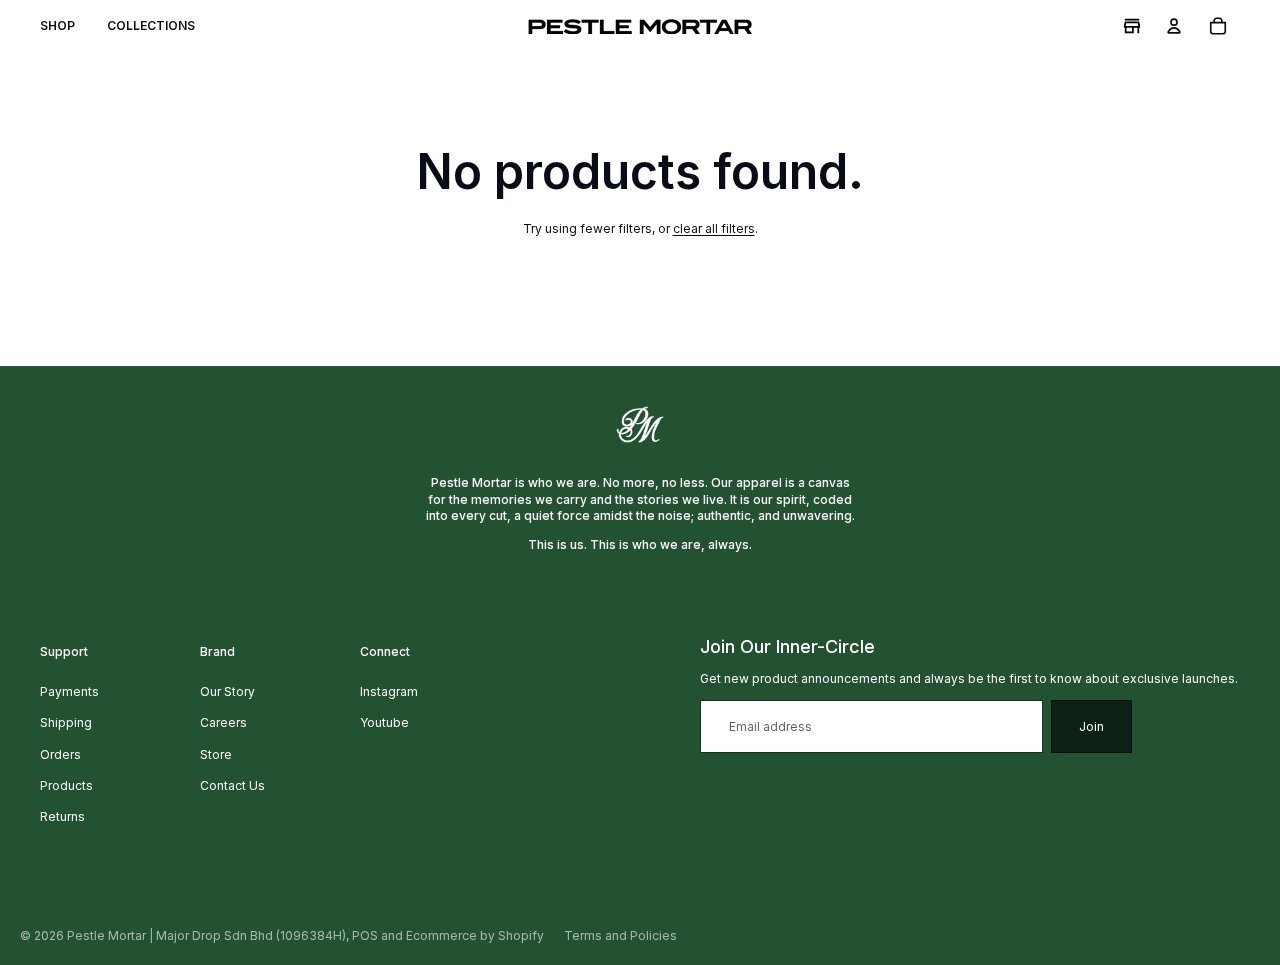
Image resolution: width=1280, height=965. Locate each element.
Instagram (389, 691)
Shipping (66, 722)
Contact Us (232, 785)
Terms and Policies (620, 935)
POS (365, 935)
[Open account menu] (1174, 26)
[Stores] (1132, 26)
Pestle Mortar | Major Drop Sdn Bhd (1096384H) (206, 935)
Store (216, 754)
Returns (62, 816)
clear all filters (714, 228)
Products (66, 785)
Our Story (227, 691)
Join (1091, 726)
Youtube (384, 722)
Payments (69, 691)
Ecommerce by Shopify (475, 935)
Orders (60, 754)
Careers (223, 722)
